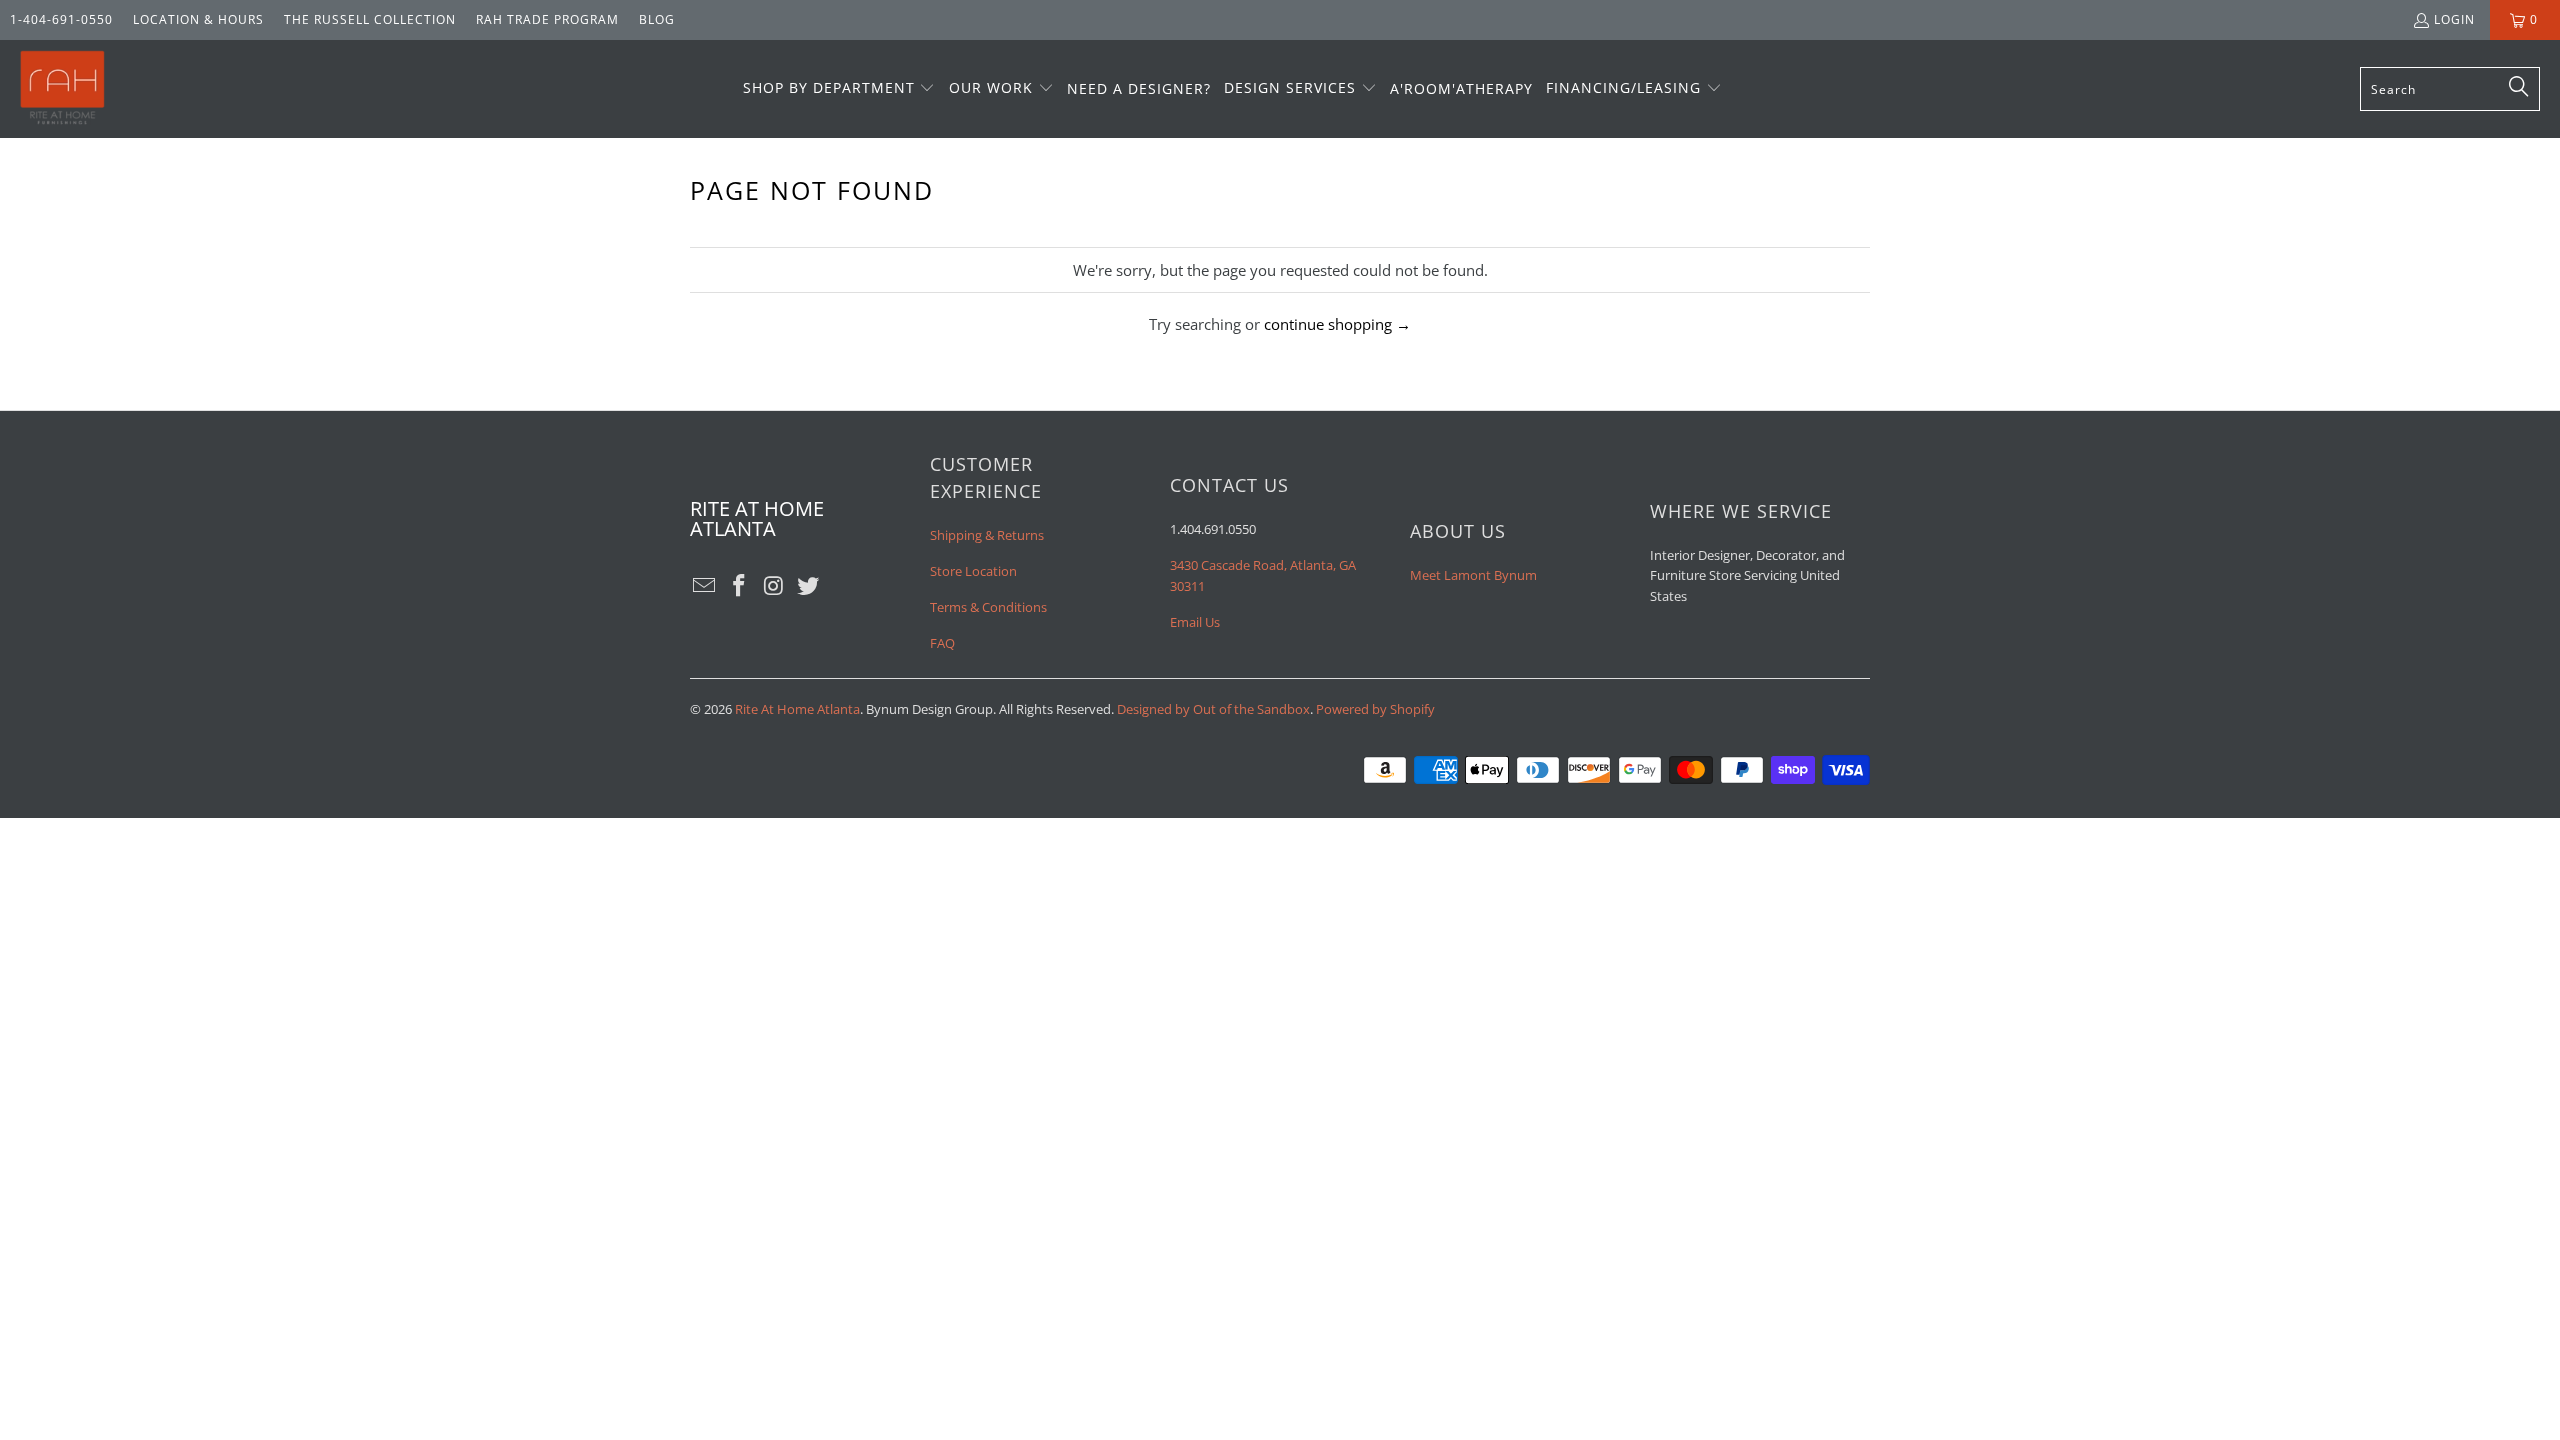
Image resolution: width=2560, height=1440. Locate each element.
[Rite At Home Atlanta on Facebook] (740, 586)
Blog (657, 19)
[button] (839, 89)
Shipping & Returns (987, 535)
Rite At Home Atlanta (797, 709)
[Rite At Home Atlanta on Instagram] (774, 586)
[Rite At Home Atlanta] (62, 89)
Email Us (1195, 622)
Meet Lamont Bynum (1473, 575)
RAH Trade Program (547, 19)
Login (2454, 19)
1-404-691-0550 (61, 19)
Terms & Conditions (988, 607)
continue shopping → (1337, 324)
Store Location (973, 571)
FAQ (942, 643)
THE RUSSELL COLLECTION (370, 19)
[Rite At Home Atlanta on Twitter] (809, 586)
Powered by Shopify (1375, 709)
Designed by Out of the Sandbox (1213, 709)
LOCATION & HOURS (198, 19)
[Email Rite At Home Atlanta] (705, 586)
